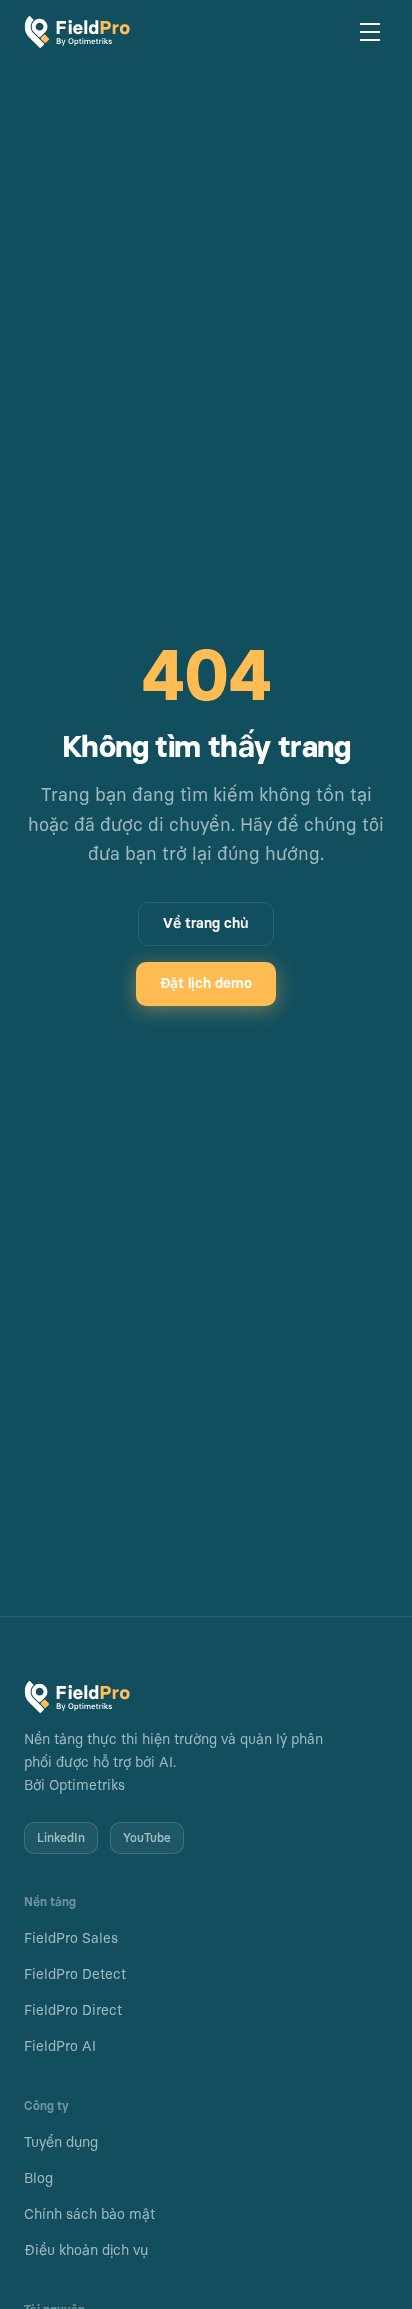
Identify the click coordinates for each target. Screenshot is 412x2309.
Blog (38, 2179)
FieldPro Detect (75, 1975)
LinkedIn (61, 1838)
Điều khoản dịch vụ (86, 2251)
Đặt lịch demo (206, 984)
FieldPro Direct (73, 2011)
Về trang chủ (206, 924)
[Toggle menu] (370, 32)
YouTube (147, 1838)
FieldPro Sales (71, 1939)
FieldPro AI (60, 2047)
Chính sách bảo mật (89, 2215)
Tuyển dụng (61, 2143)
